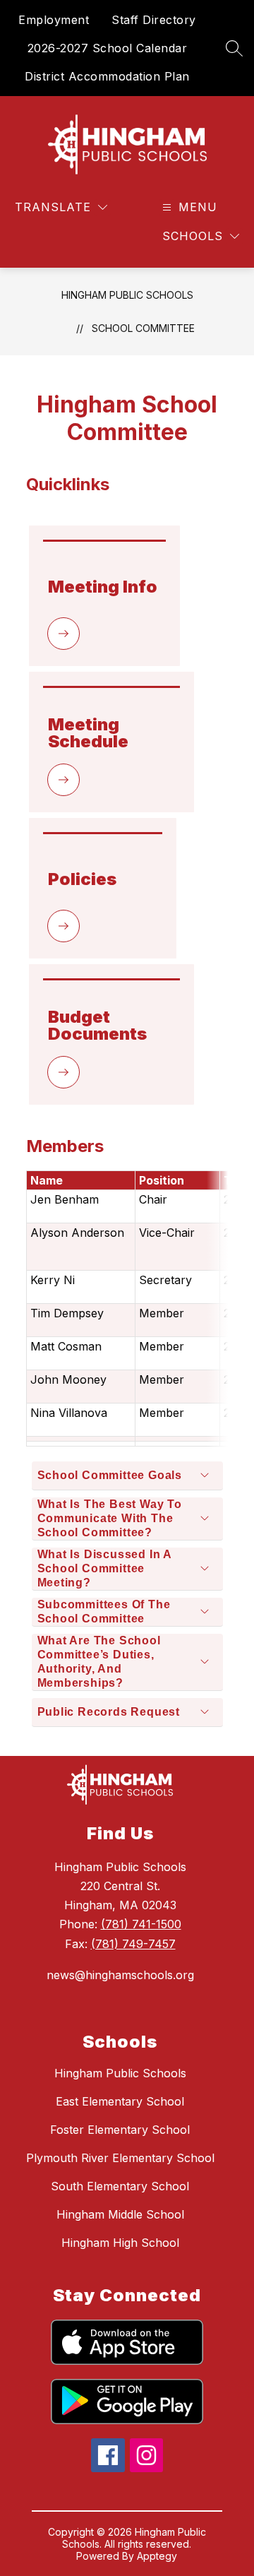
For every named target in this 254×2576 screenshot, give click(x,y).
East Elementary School (120, 2101)
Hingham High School (120, 2243)
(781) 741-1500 (141, 1924)
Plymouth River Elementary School (120, 2158)
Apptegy (157, 2556)
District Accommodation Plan (107, 76)
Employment (54, 20)
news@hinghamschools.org (120, 1975)
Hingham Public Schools (127, 295)
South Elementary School (120, 2186)
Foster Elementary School (120, 2130)
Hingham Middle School (120, 2214)
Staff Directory (154, 20)
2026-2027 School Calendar (108, 48)
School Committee (143, 328)
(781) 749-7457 (133, 1944)
